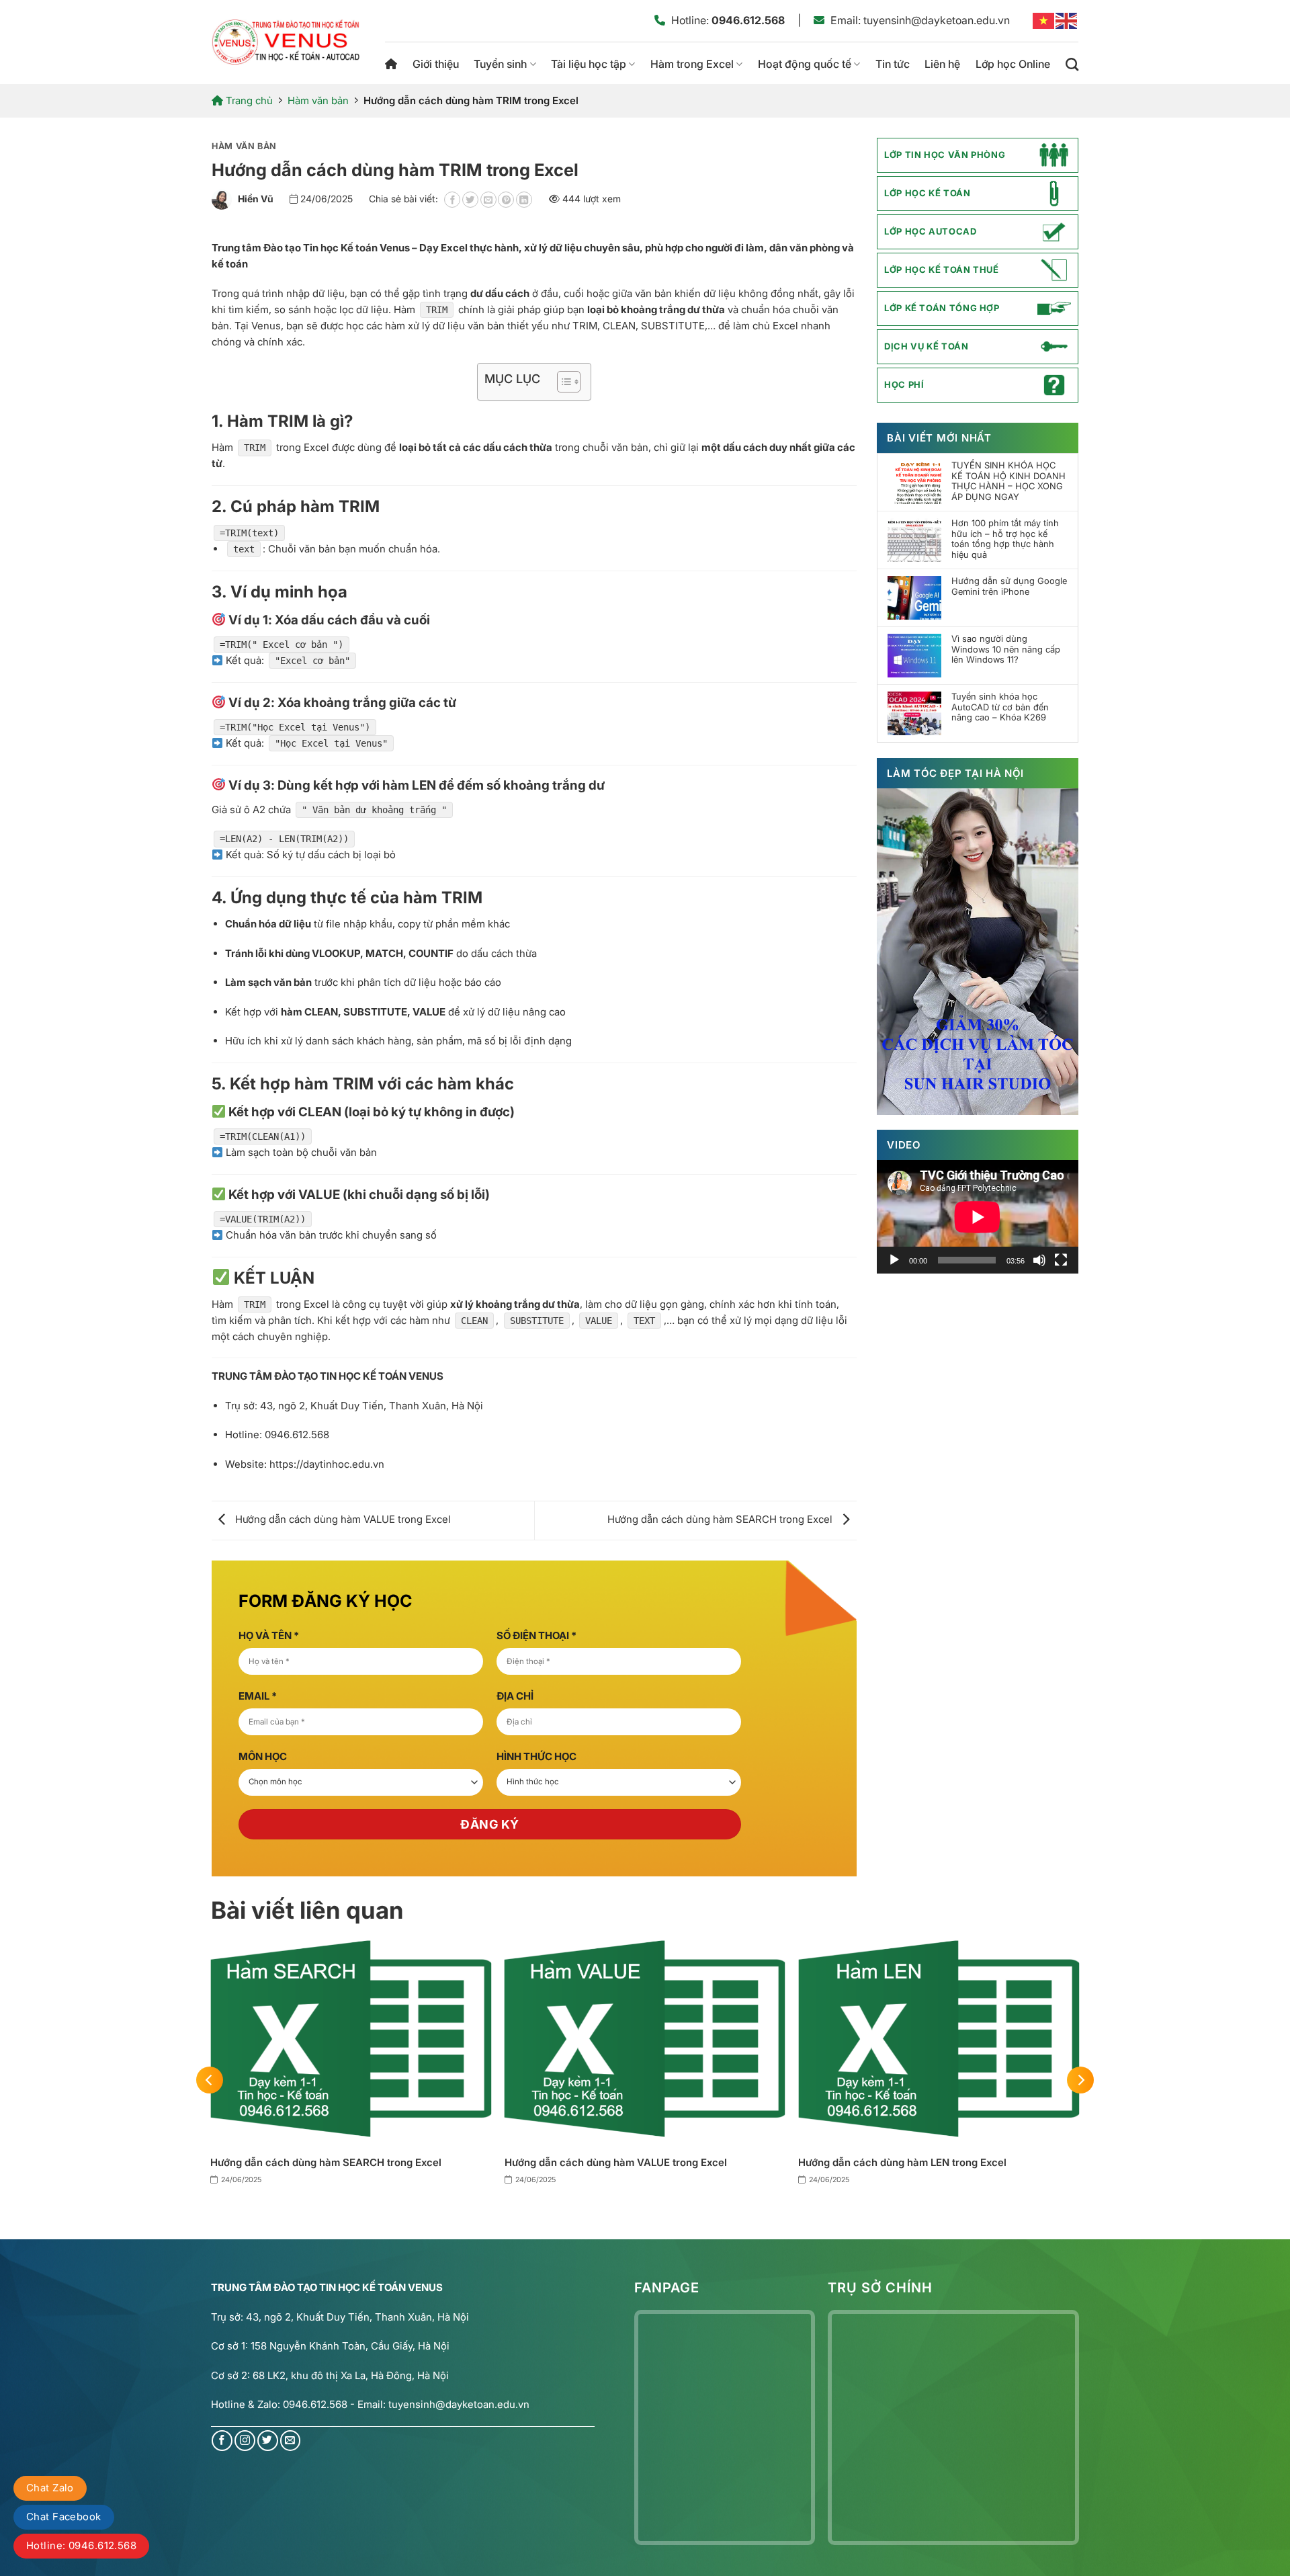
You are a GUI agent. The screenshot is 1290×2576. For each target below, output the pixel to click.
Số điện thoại (536, 1635)
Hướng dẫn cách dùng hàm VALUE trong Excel (342, 1519)
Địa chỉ (515, 1696)
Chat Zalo (50, 2488)
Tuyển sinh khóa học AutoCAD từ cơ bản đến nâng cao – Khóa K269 (1000, 707)
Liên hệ (942, 64)
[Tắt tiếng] (1039, 1260)
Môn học (263, 1756)
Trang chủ (391, 64)
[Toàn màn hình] (1061, 1260)
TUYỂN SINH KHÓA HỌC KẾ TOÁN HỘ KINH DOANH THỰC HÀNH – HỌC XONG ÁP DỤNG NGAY (1008, 481)
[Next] (1080, 2080)
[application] (978, 1217)
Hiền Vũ (256, 199)
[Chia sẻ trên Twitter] (470, 200)
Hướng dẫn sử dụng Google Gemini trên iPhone (1009, 586)
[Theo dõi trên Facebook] (222, 2441)
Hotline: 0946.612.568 (81, 2545)
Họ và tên (269, 1635)
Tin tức (893, 64)
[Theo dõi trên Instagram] (245, 2441)
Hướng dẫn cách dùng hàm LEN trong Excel (902, 2162)
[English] (1067, 20)
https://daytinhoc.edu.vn (327, 1464)
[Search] (1072, 64)
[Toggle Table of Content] (562, 382)
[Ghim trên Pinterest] (506, 200)
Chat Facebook (64, 2517)
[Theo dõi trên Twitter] (268, 2441)
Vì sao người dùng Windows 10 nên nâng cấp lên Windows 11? (1006, 649)
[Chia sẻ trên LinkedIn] (524, 200)
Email (258, 1696)
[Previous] (210, 2080)
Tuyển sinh (500, 64)
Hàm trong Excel (692, 64)
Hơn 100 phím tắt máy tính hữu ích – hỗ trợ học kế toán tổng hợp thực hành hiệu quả (1005, 539)
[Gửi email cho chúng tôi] (291, 2441)
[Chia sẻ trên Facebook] (452, 200)
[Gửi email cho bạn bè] (488, 200)
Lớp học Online (1013, 64)
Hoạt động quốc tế (805, 64)
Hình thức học (536, 1756)
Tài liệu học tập (589, 64)
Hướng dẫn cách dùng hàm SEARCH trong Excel (721, 1519)
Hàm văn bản (318, 100)
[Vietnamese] (1044, 20)
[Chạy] (894, 1260)
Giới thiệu (436, 64)
